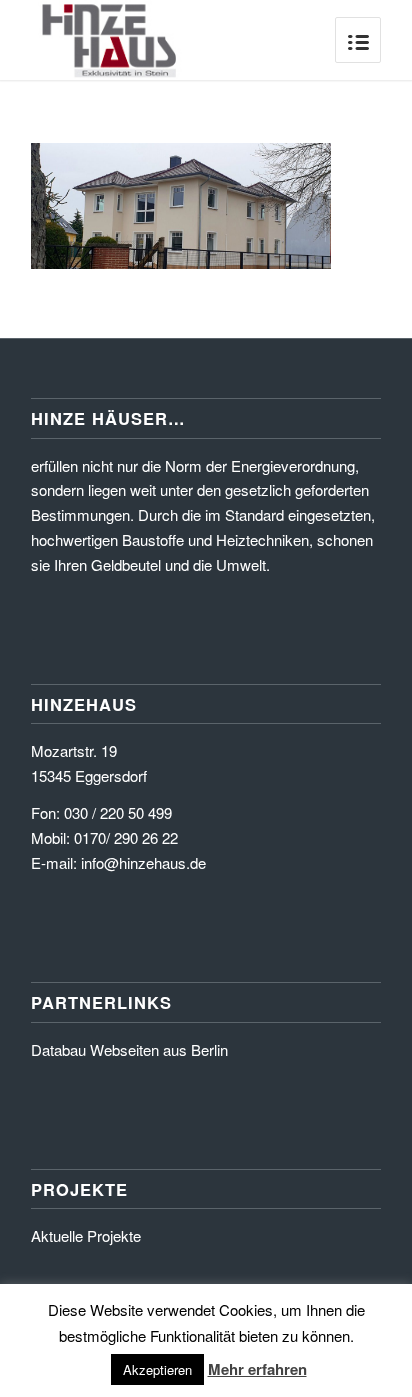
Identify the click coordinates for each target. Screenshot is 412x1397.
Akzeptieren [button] (157, 1369)
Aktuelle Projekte (86, 1235)
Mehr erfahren (257, 1369)
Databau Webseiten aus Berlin (129, 1049)
